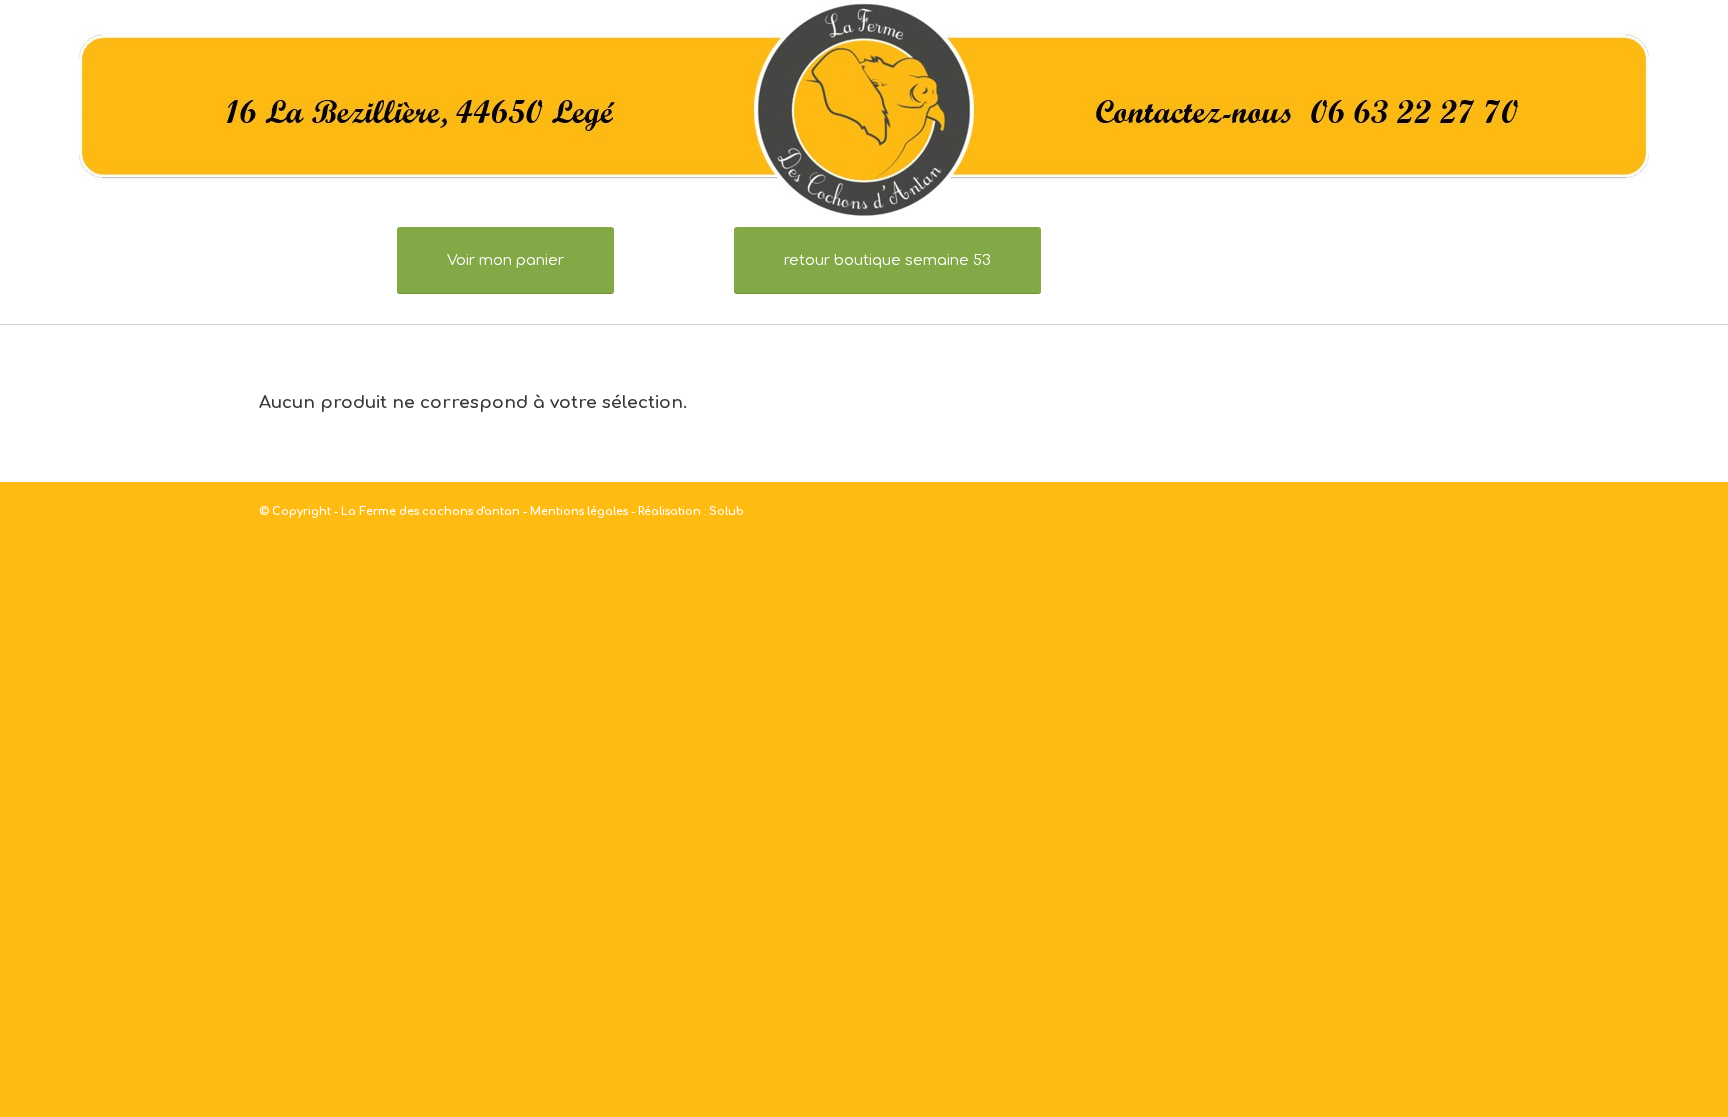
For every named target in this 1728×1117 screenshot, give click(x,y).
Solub (726, 511)
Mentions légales (579, 511)
